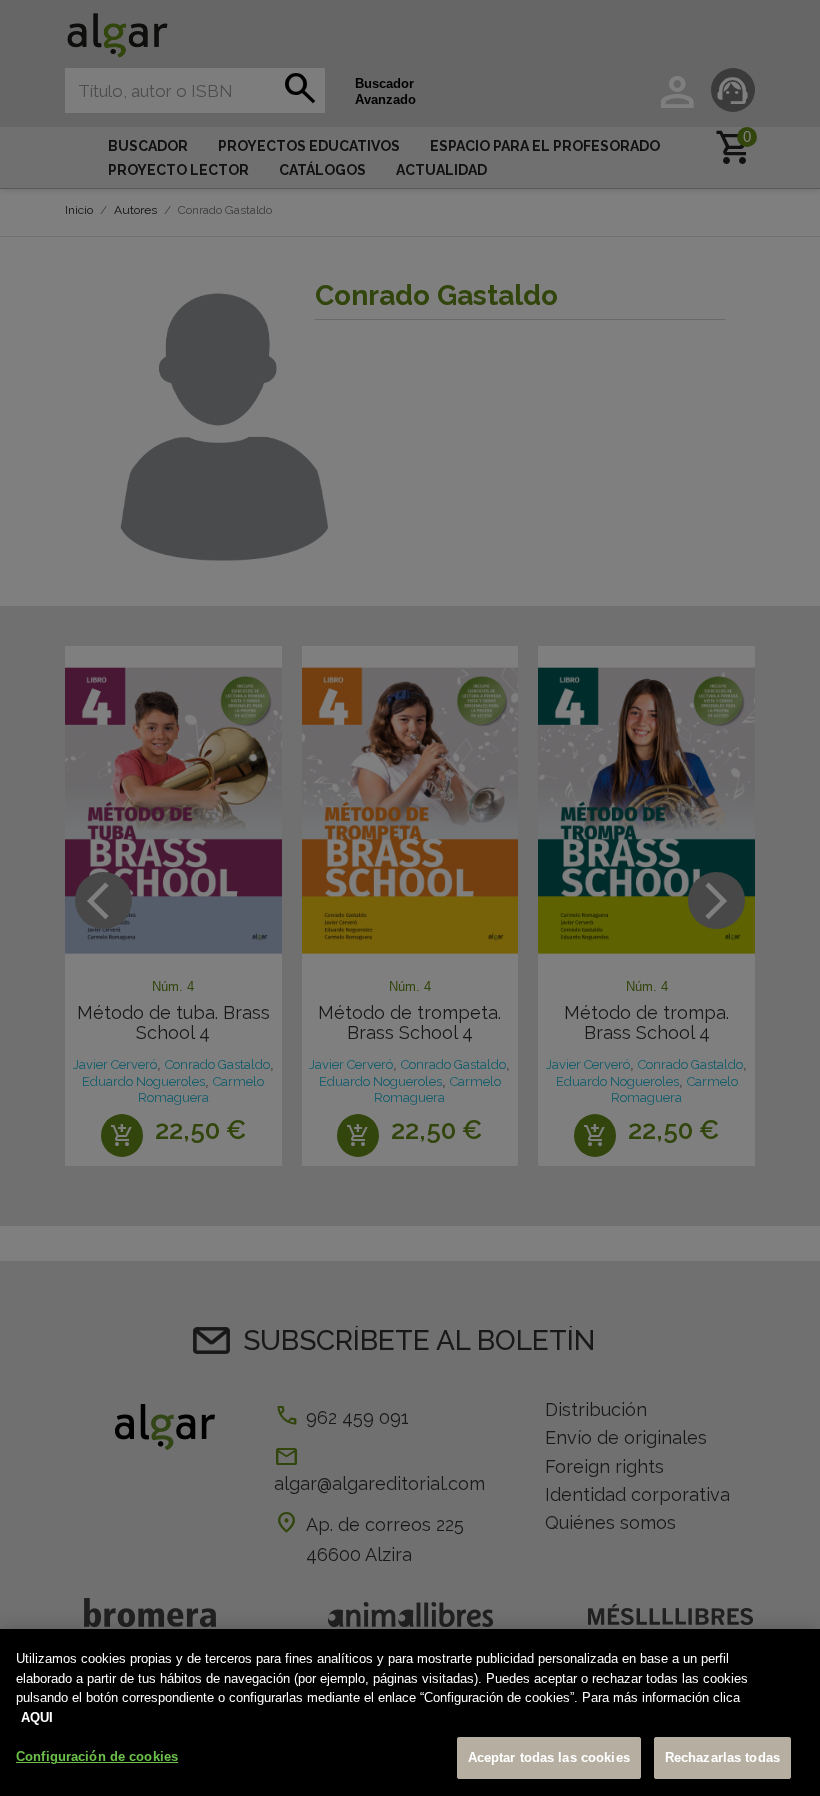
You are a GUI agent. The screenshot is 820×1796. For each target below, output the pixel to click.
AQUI (37, 1717)
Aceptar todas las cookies (549, 1757)
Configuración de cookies (97, 1756)
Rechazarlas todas (722, 1757)
